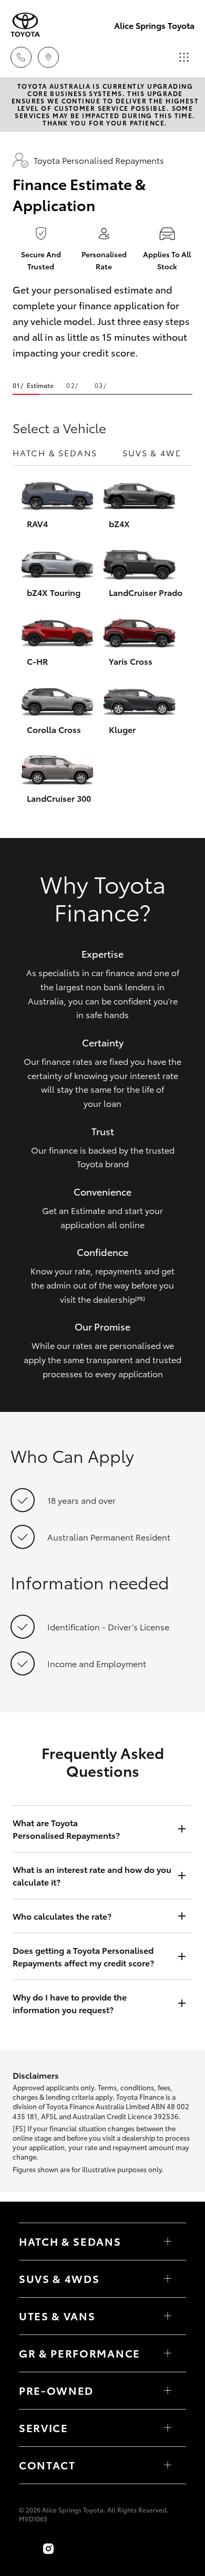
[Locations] (48, 57)
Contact (47, 2465)
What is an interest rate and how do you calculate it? (92, 1875)
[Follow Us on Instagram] (48, 2549)
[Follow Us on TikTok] (71, 2549)
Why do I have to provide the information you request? (70, 2003)
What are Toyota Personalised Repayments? (66, 1829)
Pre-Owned (56, 2390)
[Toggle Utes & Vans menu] (168, 2316)
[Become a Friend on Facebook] (25, 2549)
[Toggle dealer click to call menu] (21, 57)
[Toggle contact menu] (168, 2391)
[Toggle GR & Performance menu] (168, 2353)
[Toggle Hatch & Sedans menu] (168, 2242)
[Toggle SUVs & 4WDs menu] (168, 2279)
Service (44, 2427)
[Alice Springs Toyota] (25, 25)
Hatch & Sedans (55, 452)
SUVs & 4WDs (156, 452)
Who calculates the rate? (62, 1916)
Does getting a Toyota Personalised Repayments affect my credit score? (83, 1956)
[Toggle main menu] (184, 57)
